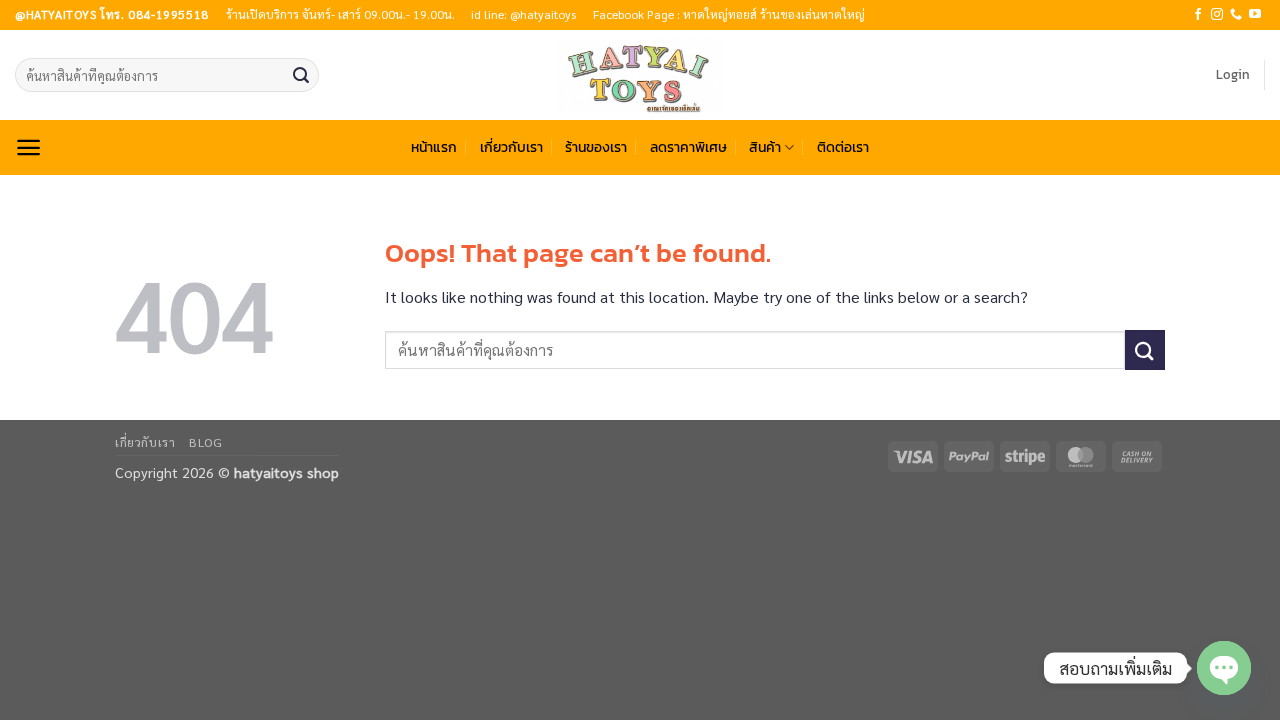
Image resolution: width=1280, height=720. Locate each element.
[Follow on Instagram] (1217, 15)
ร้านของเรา (596, 147)
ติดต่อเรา (843, 147)
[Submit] (301, 75)
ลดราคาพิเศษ (688, 147)
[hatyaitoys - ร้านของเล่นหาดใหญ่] (640, 75)
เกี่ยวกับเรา (511, 147)
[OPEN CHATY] (1224, 668)
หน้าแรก (434, 147)
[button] (1233, 75)
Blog (205, 442)
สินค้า (765, 147)
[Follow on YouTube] (1255, 15)
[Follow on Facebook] (1198, 15)
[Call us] (1236, 15)
